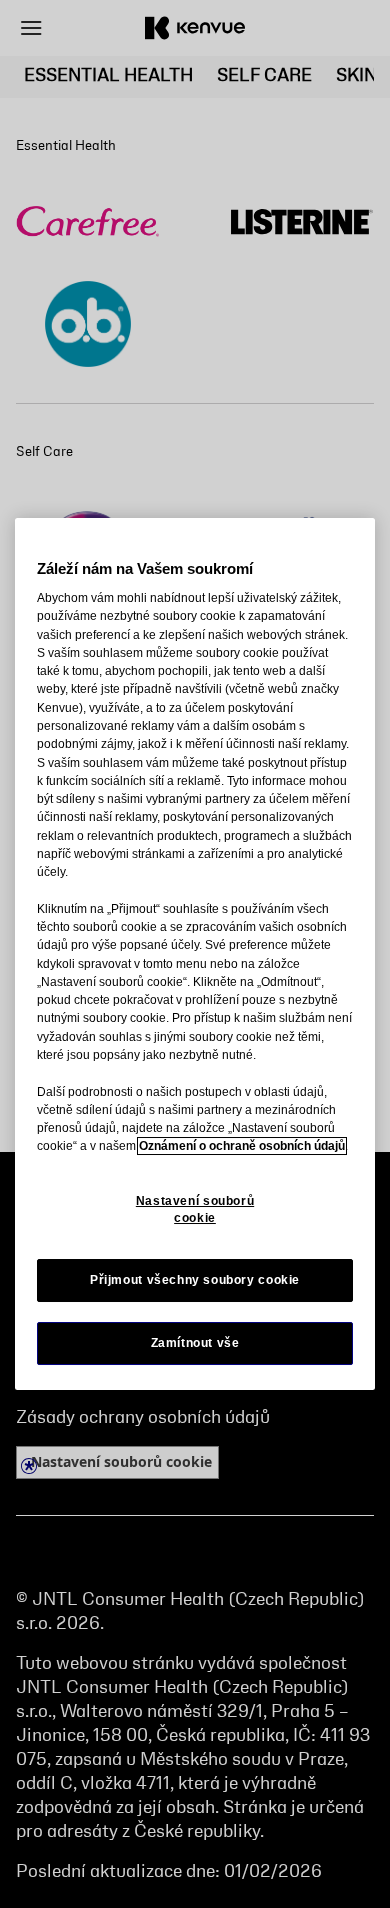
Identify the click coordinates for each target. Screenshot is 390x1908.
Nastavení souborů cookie (195, 1209)
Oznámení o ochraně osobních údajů (242, 1146)
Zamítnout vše (195, 1343)
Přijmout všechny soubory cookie (195, 1280)
